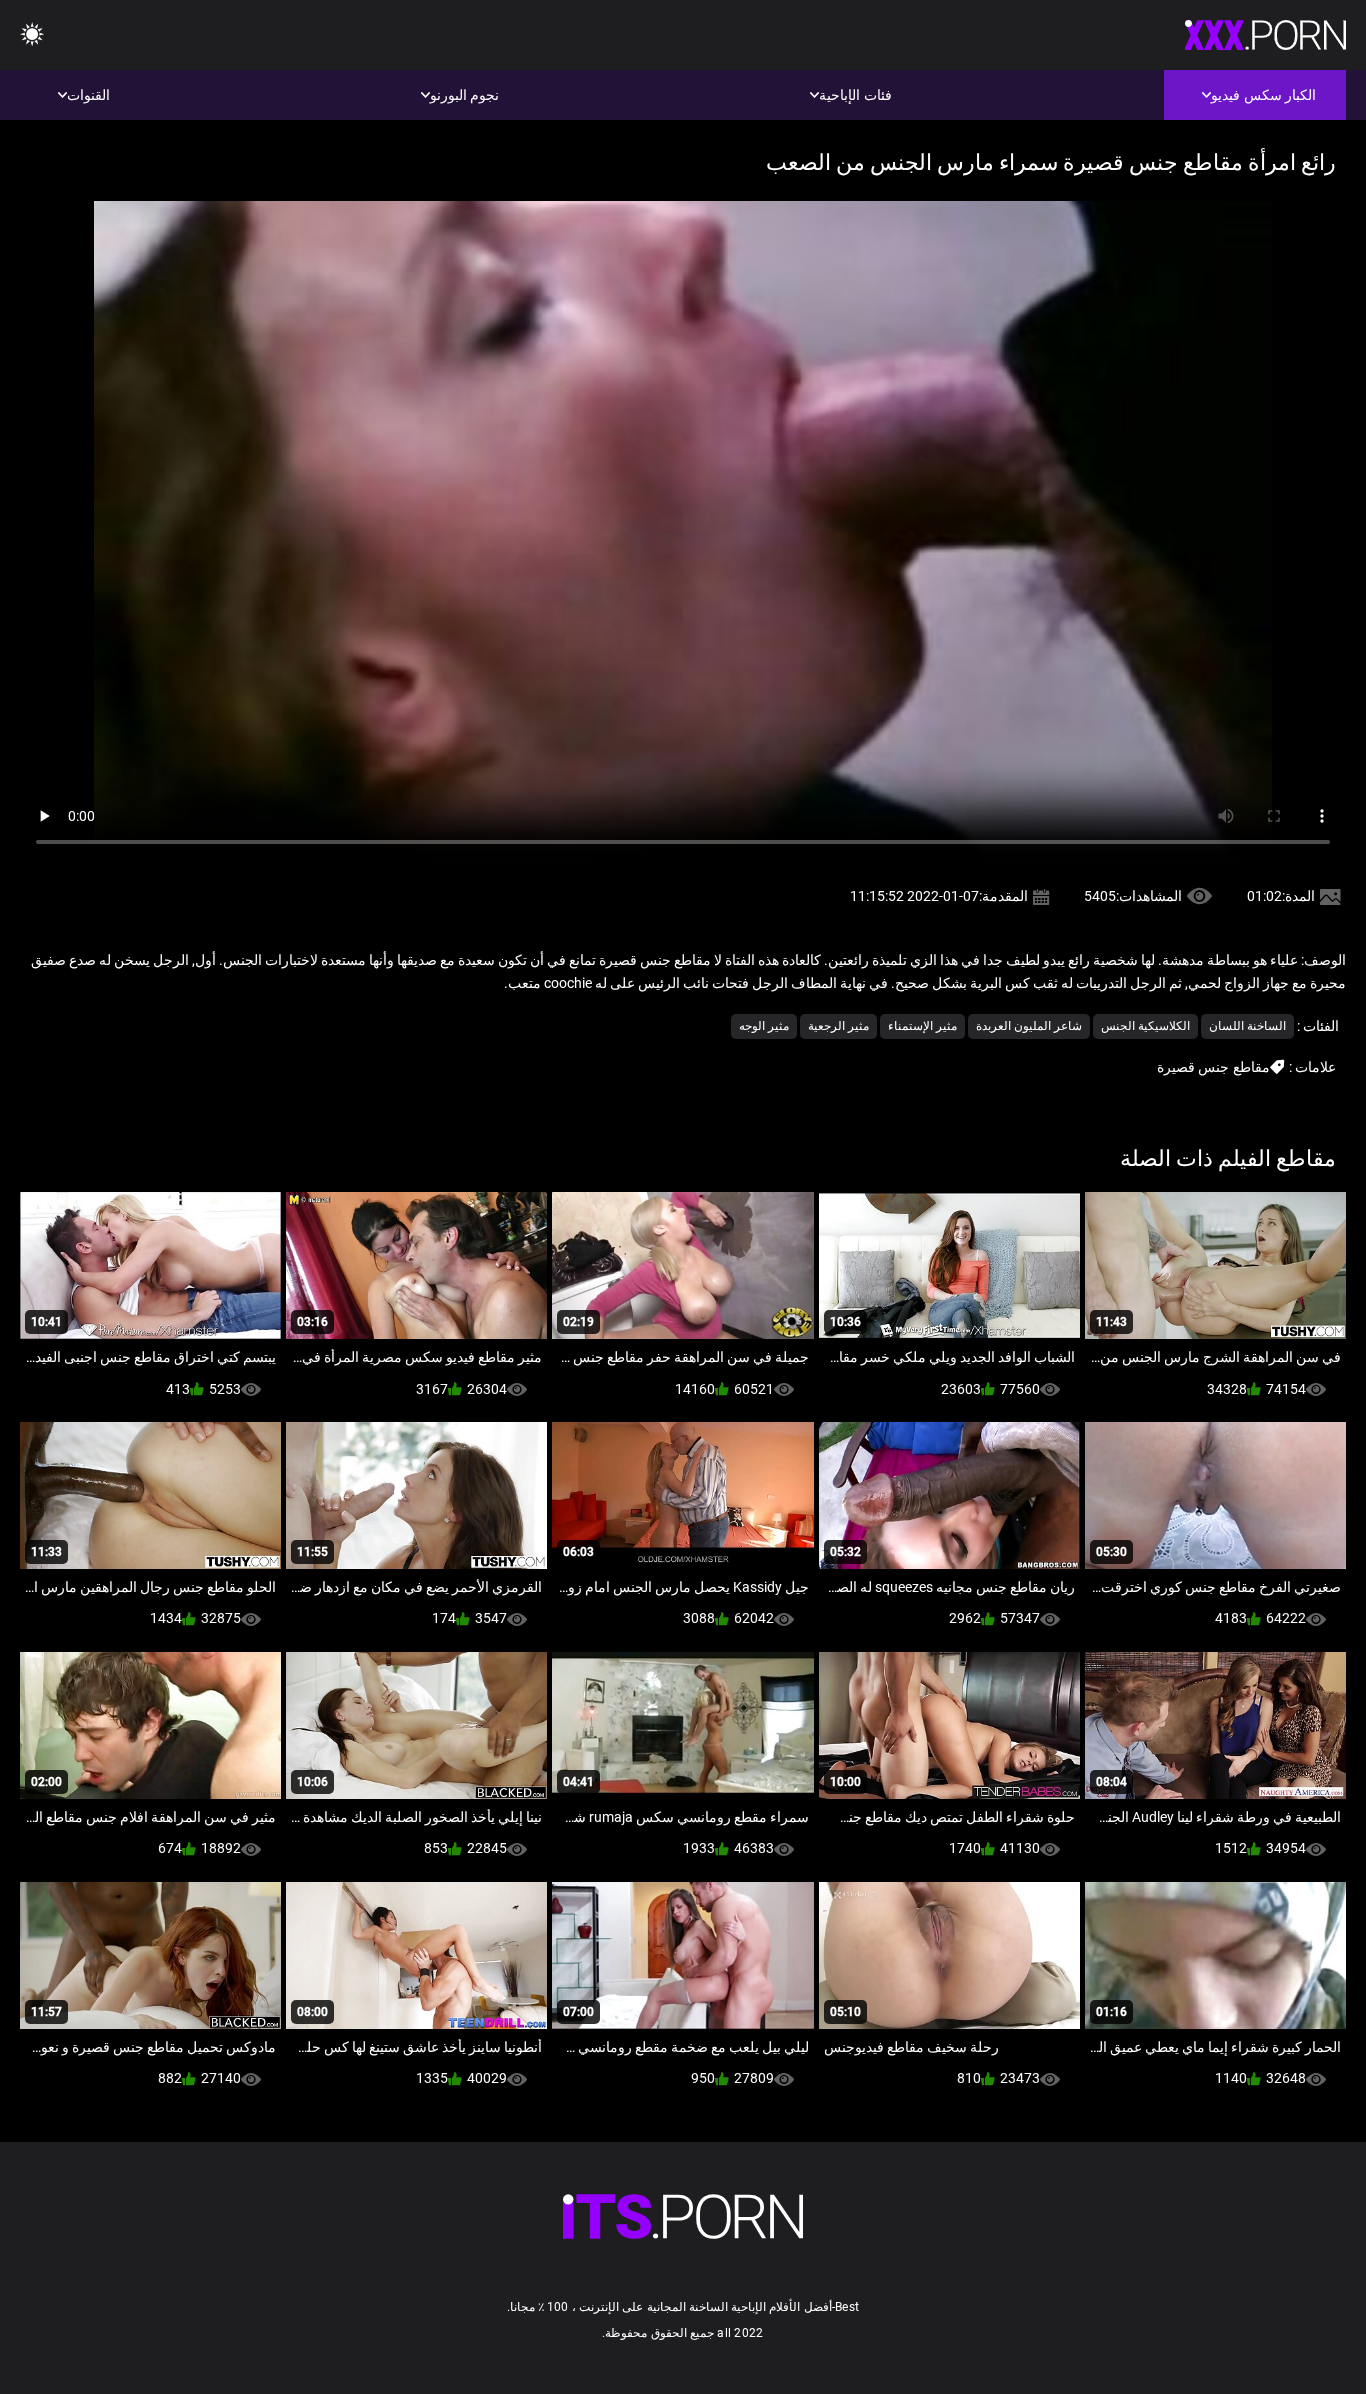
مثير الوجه (764, 1026)
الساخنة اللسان (1247, 1026)
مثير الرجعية (838, 1026)
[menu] (32, 35)
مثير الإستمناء (922, 1026)
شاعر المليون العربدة (1029, 1026)
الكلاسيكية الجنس (1145, 1026)
